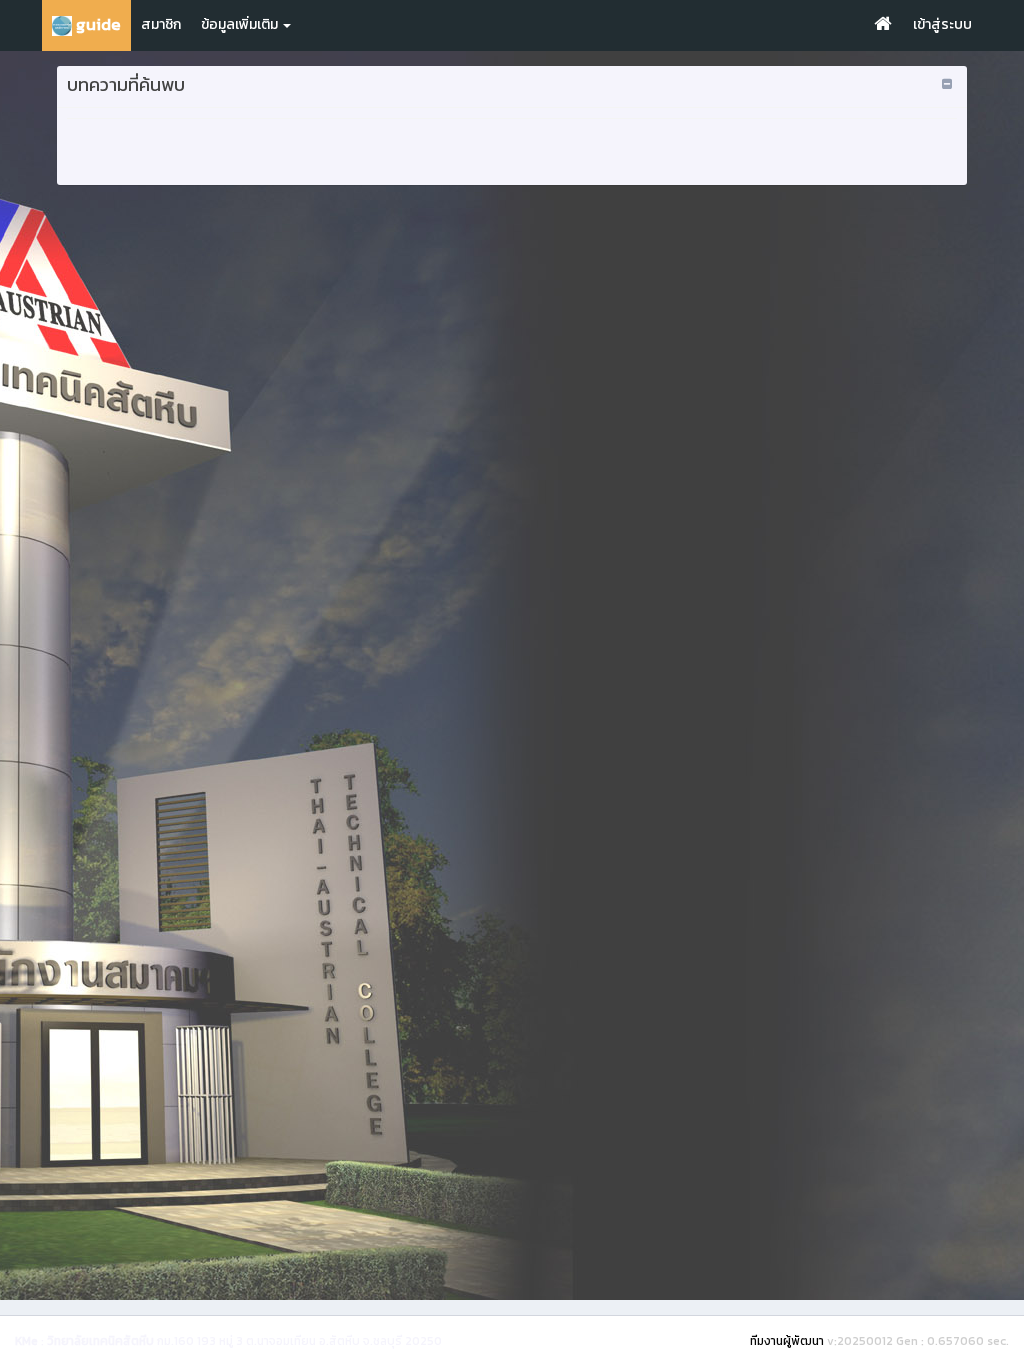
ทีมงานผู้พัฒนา (787, 1341)
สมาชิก (161, 24)
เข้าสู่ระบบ (942, 24)
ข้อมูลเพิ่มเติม (241, 24)
